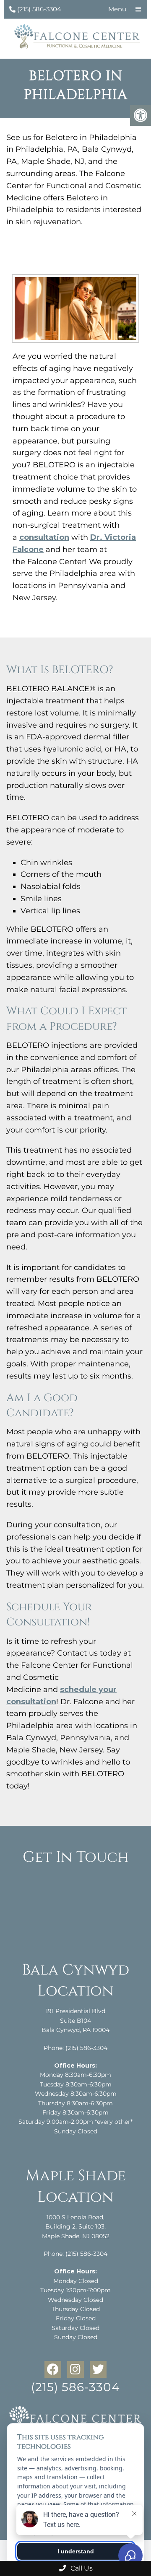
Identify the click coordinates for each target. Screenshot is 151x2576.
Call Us (81, 2568)
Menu (117, 9)
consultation (44, 537)
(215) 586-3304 (39, 9)
